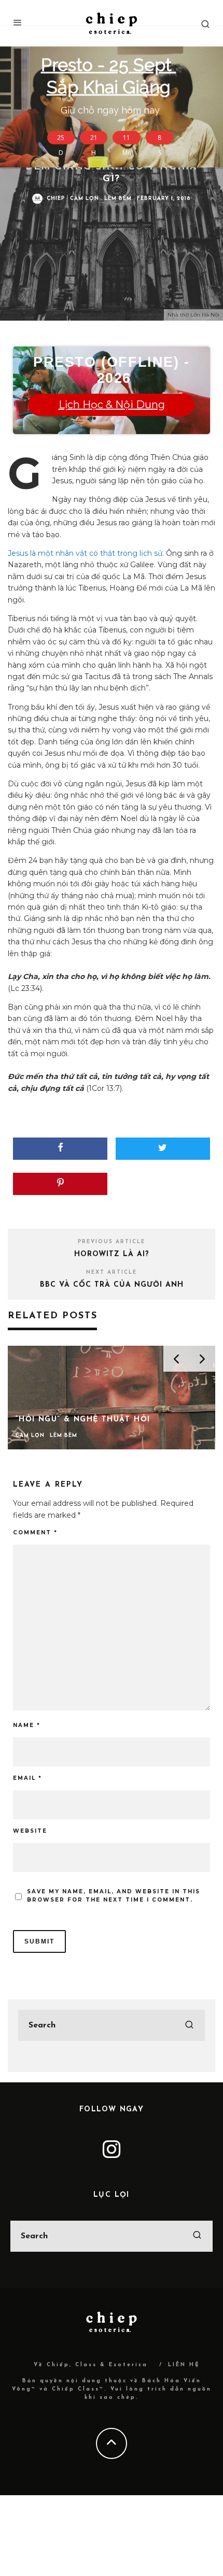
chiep (56, 199)
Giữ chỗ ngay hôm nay (110, 84)
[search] (189, 2025)
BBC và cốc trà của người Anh (112, 1285)
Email (27, 1778)
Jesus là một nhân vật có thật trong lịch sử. (86, 553)
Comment (35, 1532)
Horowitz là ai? (112, 1254)
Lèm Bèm (118, 199)
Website (30, 1831)
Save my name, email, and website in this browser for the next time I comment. (114, 1896)
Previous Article (112, 1242)
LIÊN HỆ (184, 2365)
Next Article (112, 1272)
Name (27, 1725)
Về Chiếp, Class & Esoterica (91, 2365)
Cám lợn (85, 199)
